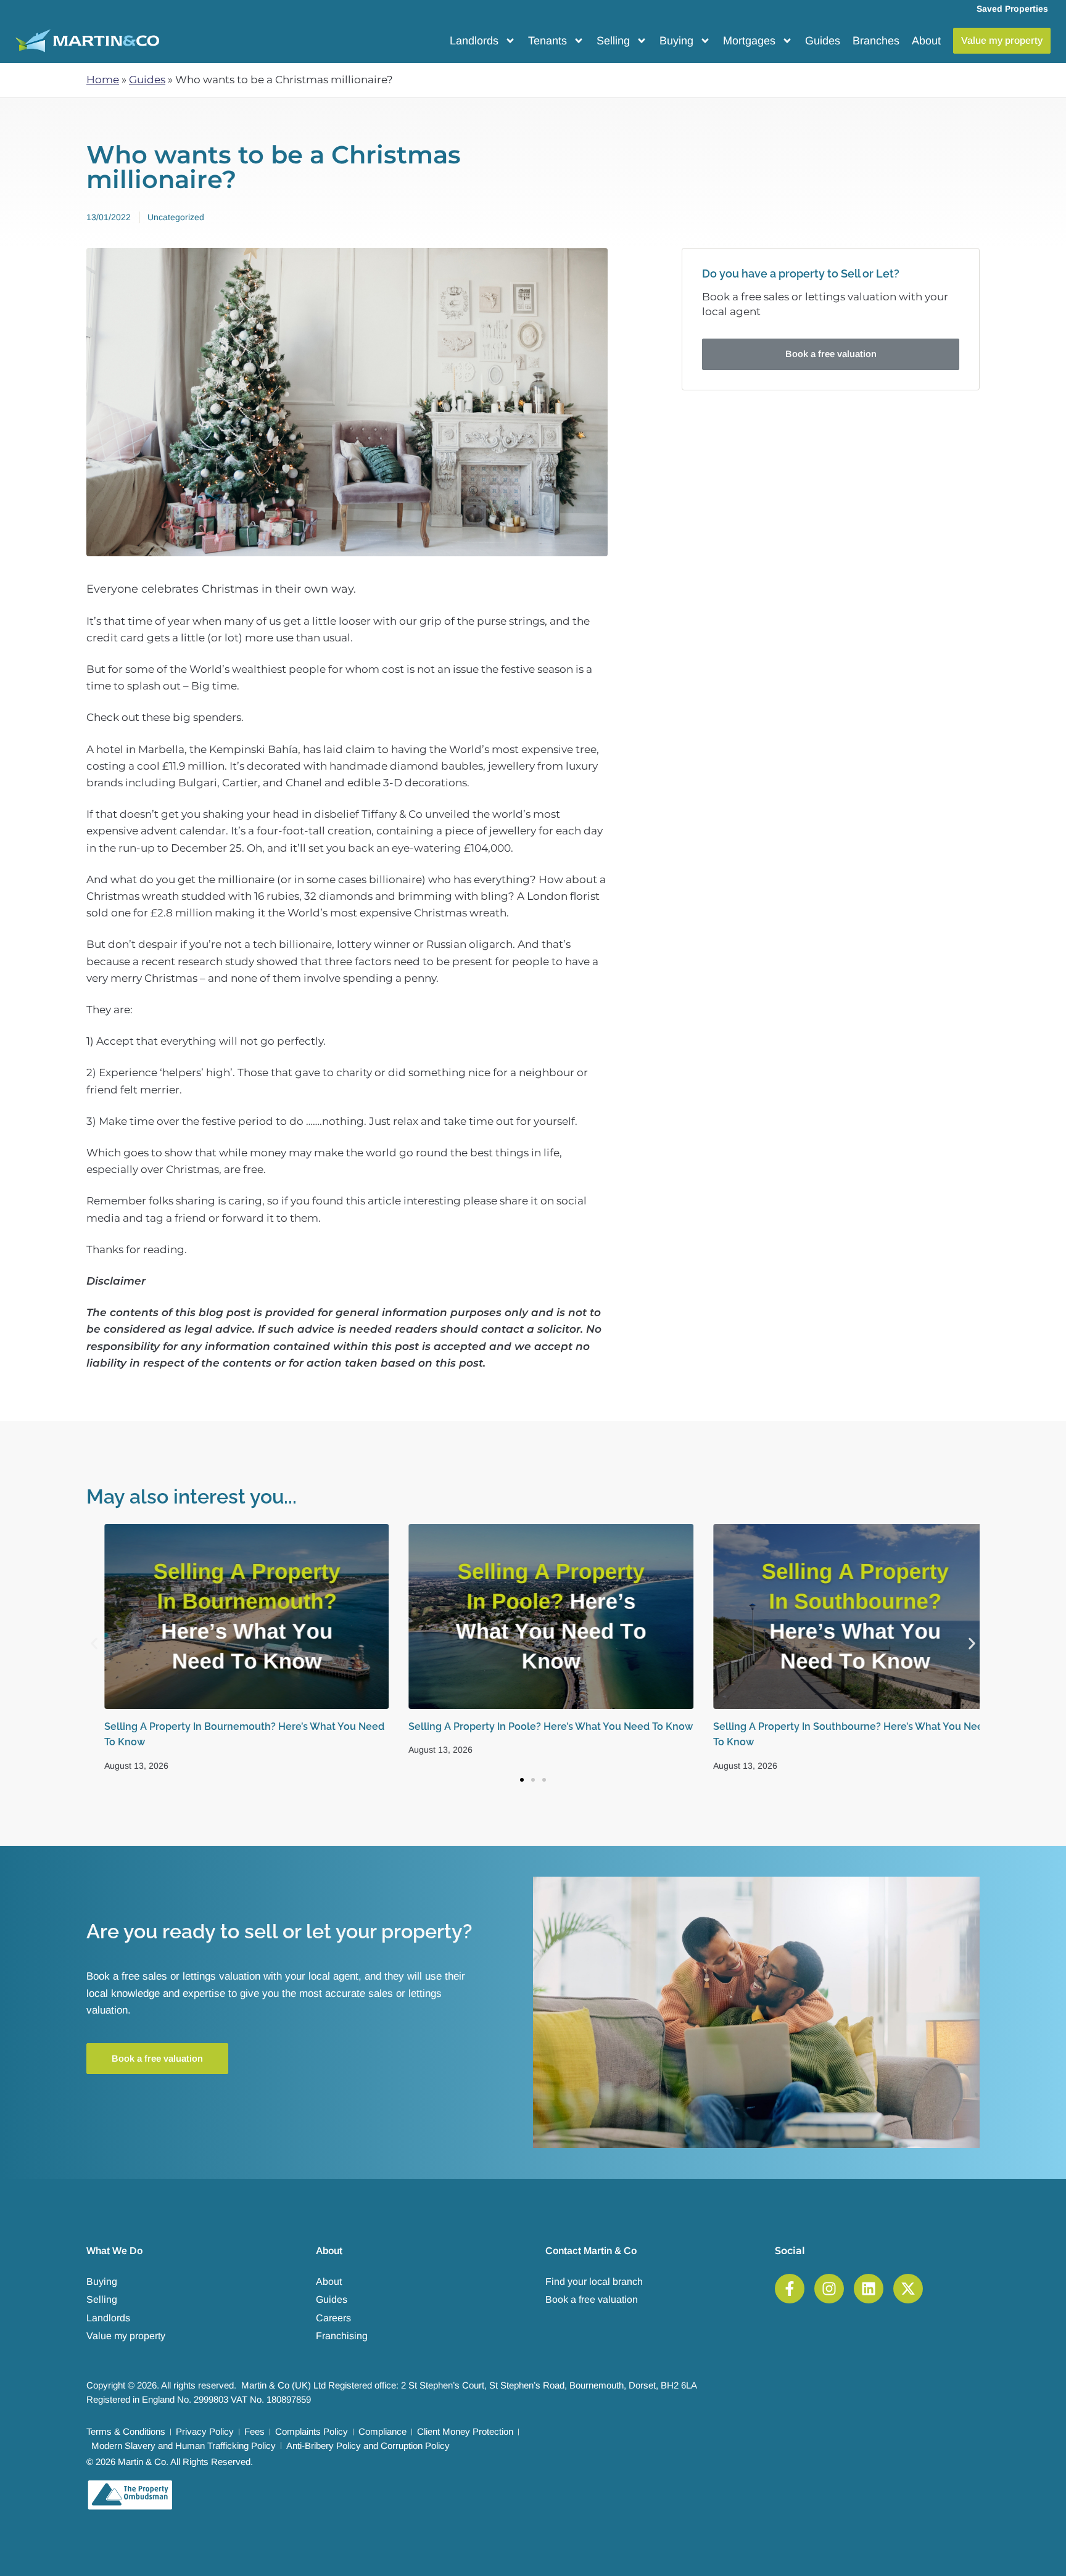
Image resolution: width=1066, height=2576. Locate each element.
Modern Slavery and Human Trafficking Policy (184, 2446)
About (926, 41)
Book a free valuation (592, 2299)
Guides (823, 41)
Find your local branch (594, 2282)
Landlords (474, 41)
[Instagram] (829, 2289)
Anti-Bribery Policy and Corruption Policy (368, 2446)
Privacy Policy (205, 2431)
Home (103, 80)
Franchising (342, 2336)
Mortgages (749, 41)
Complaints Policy (312, 2431)
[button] (94, 1643)
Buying (676, 41)
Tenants (547, 41)
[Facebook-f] (790, 2289)
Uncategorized (176, 217)
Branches (876, 41)
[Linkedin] (869, 2289)
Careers (333, 2318)
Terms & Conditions (126, 2431)
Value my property (126, 2336)
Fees (254, 2431)
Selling (613, 41)
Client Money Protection (465, 2431)
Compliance (382, 2431)
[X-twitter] (908, 2289)
